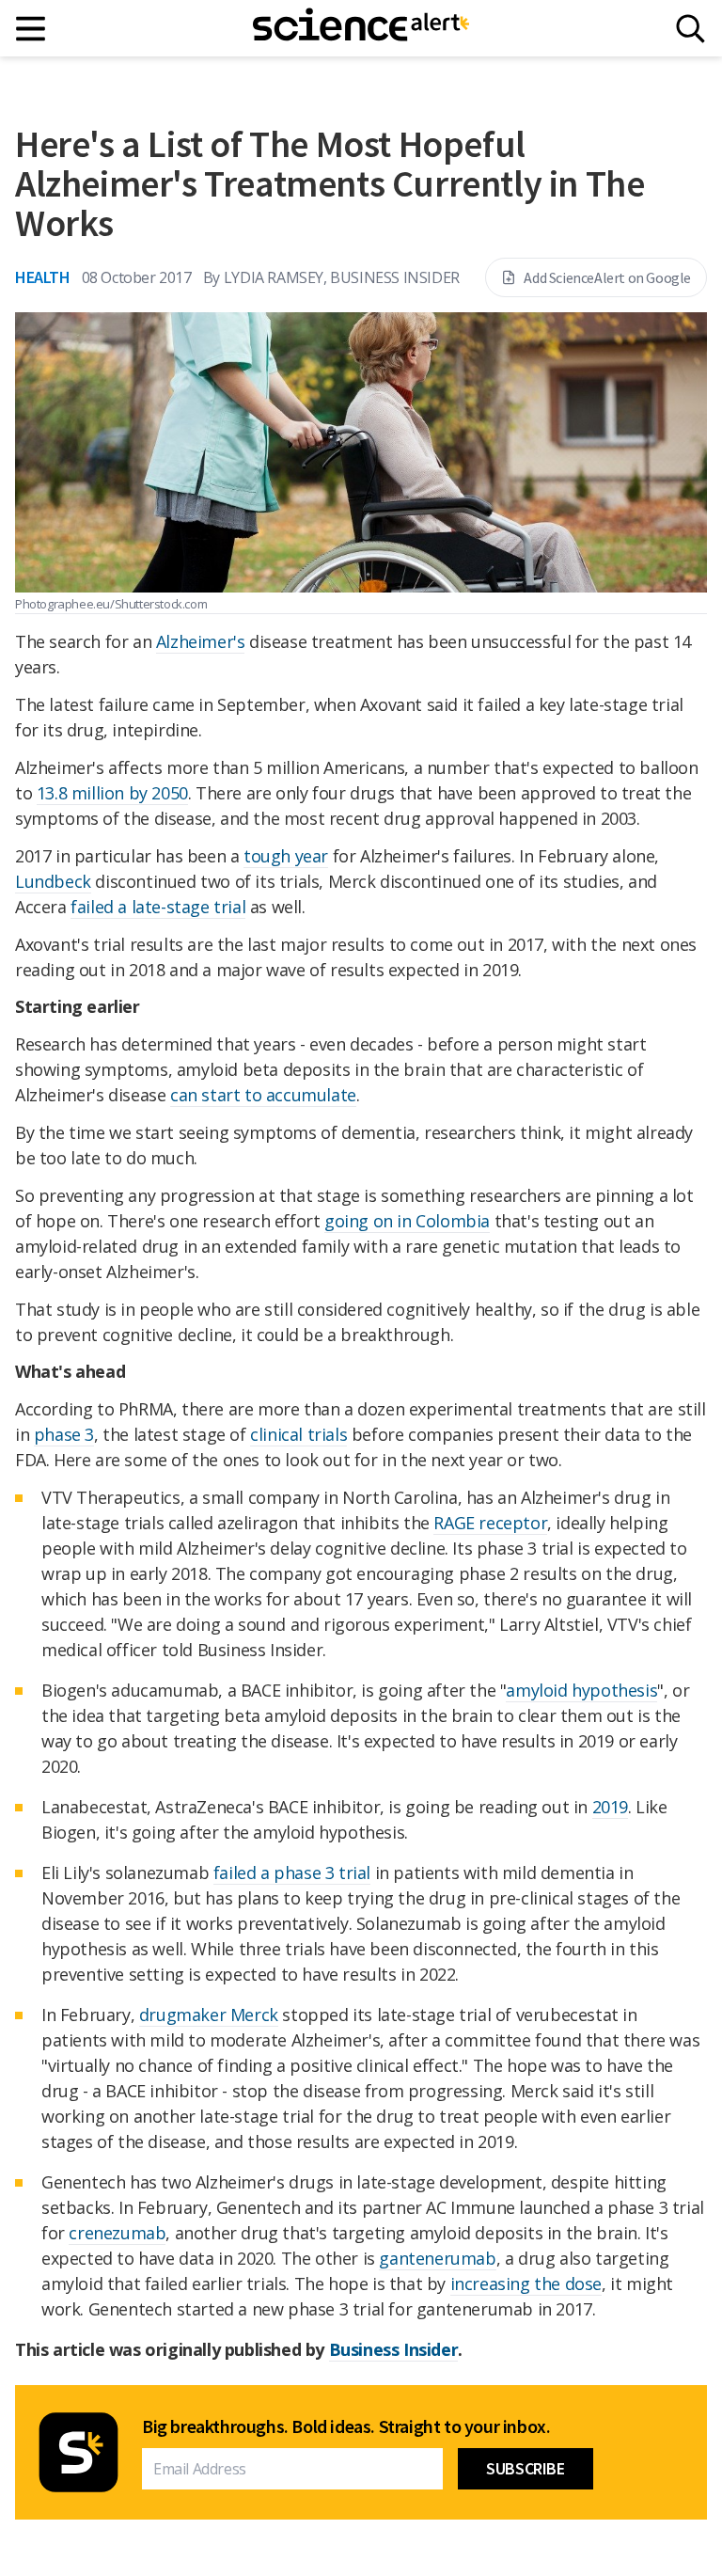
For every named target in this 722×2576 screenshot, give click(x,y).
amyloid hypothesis (581, 1690)
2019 (610, 1807)
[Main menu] (31, 29)
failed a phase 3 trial (292, 1873)
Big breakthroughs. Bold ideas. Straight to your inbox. (346, 2426)
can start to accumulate (263, 1095)
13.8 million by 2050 (112, 793)
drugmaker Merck (209, 2015)
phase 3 (64, 1434)
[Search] (691, 29)
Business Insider (394, 2349)
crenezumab (117, 2233)
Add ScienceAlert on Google (607, 277)
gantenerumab (437, 2258)
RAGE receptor (490, 1523)
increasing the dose (526, 2284)
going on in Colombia (407, 1221)
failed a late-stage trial (158, 907)
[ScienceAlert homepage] (361, 28)
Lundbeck (53, 881)
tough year (286, 856)
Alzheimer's (201, 641)
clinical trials (298, 1434)
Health (43, 277)
